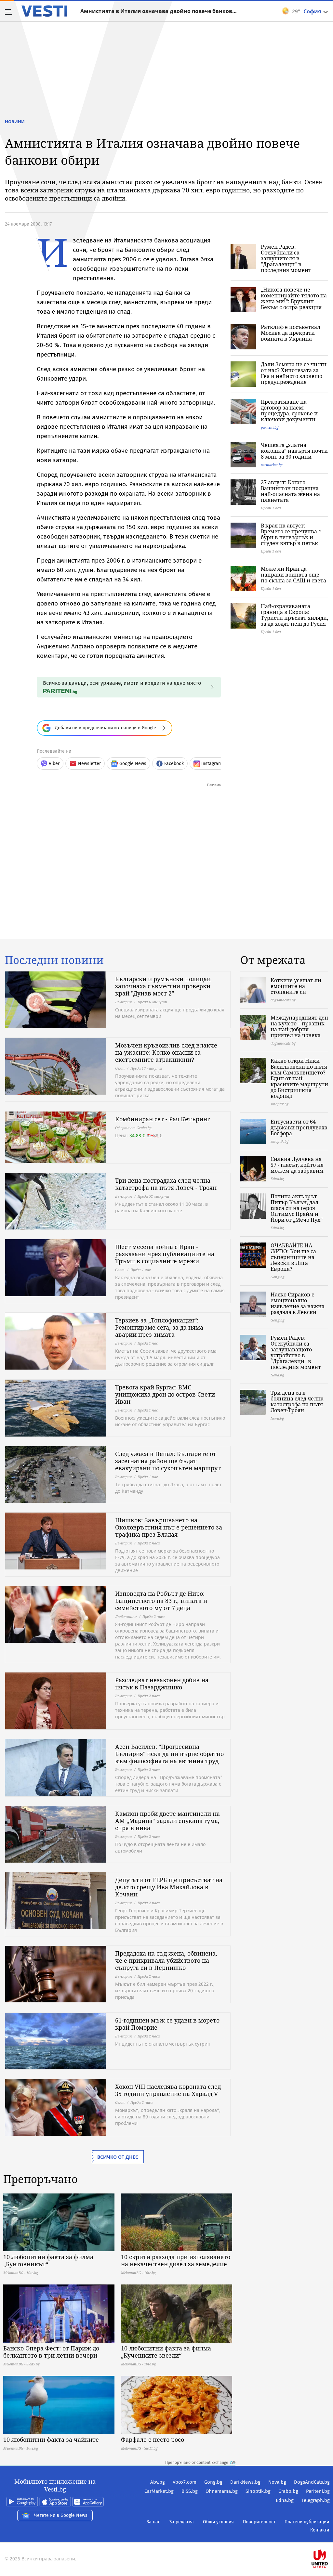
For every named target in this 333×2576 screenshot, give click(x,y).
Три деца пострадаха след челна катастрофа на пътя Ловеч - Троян (166, 1184)
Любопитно (126, 1616)
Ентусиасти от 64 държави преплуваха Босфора (299, 1127)
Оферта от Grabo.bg (133, 1128)
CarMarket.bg (159, 2491)
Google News (133, 764)
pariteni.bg (270, 427)
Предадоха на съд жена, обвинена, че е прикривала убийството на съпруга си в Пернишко (166, 1960)
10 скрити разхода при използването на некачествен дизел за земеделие (176, 2260)
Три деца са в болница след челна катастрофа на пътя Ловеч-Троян (297, 1401)
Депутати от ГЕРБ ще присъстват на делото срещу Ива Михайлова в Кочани (169, 1887)
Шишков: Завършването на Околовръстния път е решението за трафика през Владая (169, 1527)
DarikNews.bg (245, 2482)
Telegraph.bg (316, 2500)
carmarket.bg (272, 465)
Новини (15, 122)
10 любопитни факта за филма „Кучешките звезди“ (166, 2352)
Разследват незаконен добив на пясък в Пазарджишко (162, 1684)
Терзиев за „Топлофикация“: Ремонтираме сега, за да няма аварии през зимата (159, 1327)
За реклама (182, 2522)
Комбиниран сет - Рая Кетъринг (162, 1119)
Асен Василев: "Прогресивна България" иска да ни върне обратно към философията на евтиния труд (169, 1754)
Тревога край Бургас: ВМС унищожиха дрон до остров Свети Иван (165, 1394)
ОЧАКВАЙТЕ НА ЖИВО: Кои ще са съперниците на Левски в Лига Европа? (293, 1257)
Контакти (320, 2530)
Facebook (174, 764)
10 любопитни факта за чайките (51, 2439)
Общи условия (218, 2522)
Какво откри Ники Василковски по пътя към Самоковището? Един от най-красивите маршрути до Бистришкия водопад (299, 1078)
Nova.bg (277, 2482)
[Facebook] (329, 2538)
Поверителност (259, 2522)
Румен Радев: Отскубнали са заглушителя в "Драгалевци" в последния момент (286, 258)
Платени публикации (307, 2522)
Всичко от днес (118, 2157)
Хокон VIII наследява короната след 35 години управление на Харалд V (168, 2090)
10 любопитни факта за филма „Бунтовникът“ (48, 2260)
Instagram (212, 764)
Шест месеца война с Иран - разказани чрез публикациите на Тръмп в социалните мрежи (165, 1254)
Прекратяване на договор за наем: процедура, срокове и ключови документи (289, 410)
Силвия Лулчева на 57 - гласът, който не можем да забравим (297, 1165)
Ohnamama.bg (222, 2491)
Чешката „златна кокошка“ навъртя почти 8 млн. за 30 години (294, 451)
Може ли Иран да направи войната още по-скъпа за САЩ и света (293, 575)
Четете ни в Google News (61, 2515)
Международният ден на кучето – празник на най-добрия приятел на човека (299, 1026)
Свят (120, 1068)
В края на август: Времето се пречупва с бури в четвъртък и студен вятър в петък (291, 534)
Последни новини (54, 960)
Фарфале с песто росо (153, 2439)
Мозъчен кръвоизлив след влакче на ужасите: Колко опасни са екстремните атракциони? (166, 1052)
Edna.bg (285, 2500)
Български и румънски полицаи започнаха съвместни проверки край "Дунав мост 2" (163, 986)
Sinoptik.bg (258, 2491)
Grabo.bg (288, 2491)
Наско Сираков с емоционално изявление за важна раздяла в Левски (298, 1303)
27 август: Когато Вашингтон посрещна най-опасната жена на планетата (290, 491)
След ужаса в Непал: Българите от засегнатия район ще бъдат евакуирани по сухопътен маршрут (168, 1461)
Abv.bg (158, 2482)
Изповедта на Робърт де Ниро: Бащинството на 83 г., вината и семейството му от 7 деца (161, 1601)
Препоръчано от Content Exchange (197, 2463)
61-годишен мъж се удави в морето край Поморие (167, 2024)
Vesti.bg (44, 11)
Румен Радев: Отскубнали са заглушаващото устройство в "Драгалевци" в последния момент (296, 1352)
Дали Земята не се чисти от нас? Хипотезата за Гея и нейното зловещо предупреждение (294, 373)
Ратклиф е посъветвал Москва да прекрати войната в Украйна (291, 333)
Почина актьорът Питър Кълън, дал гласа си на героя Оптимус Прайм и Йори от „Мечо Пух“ (297, 1208)
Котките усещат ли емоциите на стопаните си (296, 986)
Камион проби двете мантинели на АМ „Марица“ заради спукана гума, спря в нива (167, 1821)
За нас (153, 2522)
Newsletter (89, 764)
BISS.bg (190, 2491)
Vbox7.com (185, 2482)
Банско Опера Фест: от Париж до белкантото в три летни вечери (51, 2352)
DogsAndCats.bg (312, 2482)
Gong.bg (213, 2482)
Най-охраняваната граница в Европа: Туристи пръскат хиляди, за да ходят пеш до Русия (294, 615)
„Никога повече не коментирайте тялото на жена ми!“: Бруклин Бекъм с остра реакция (294, 298)
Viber (54, 764)
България (123, 1002)
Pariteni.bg (318, 2491)
